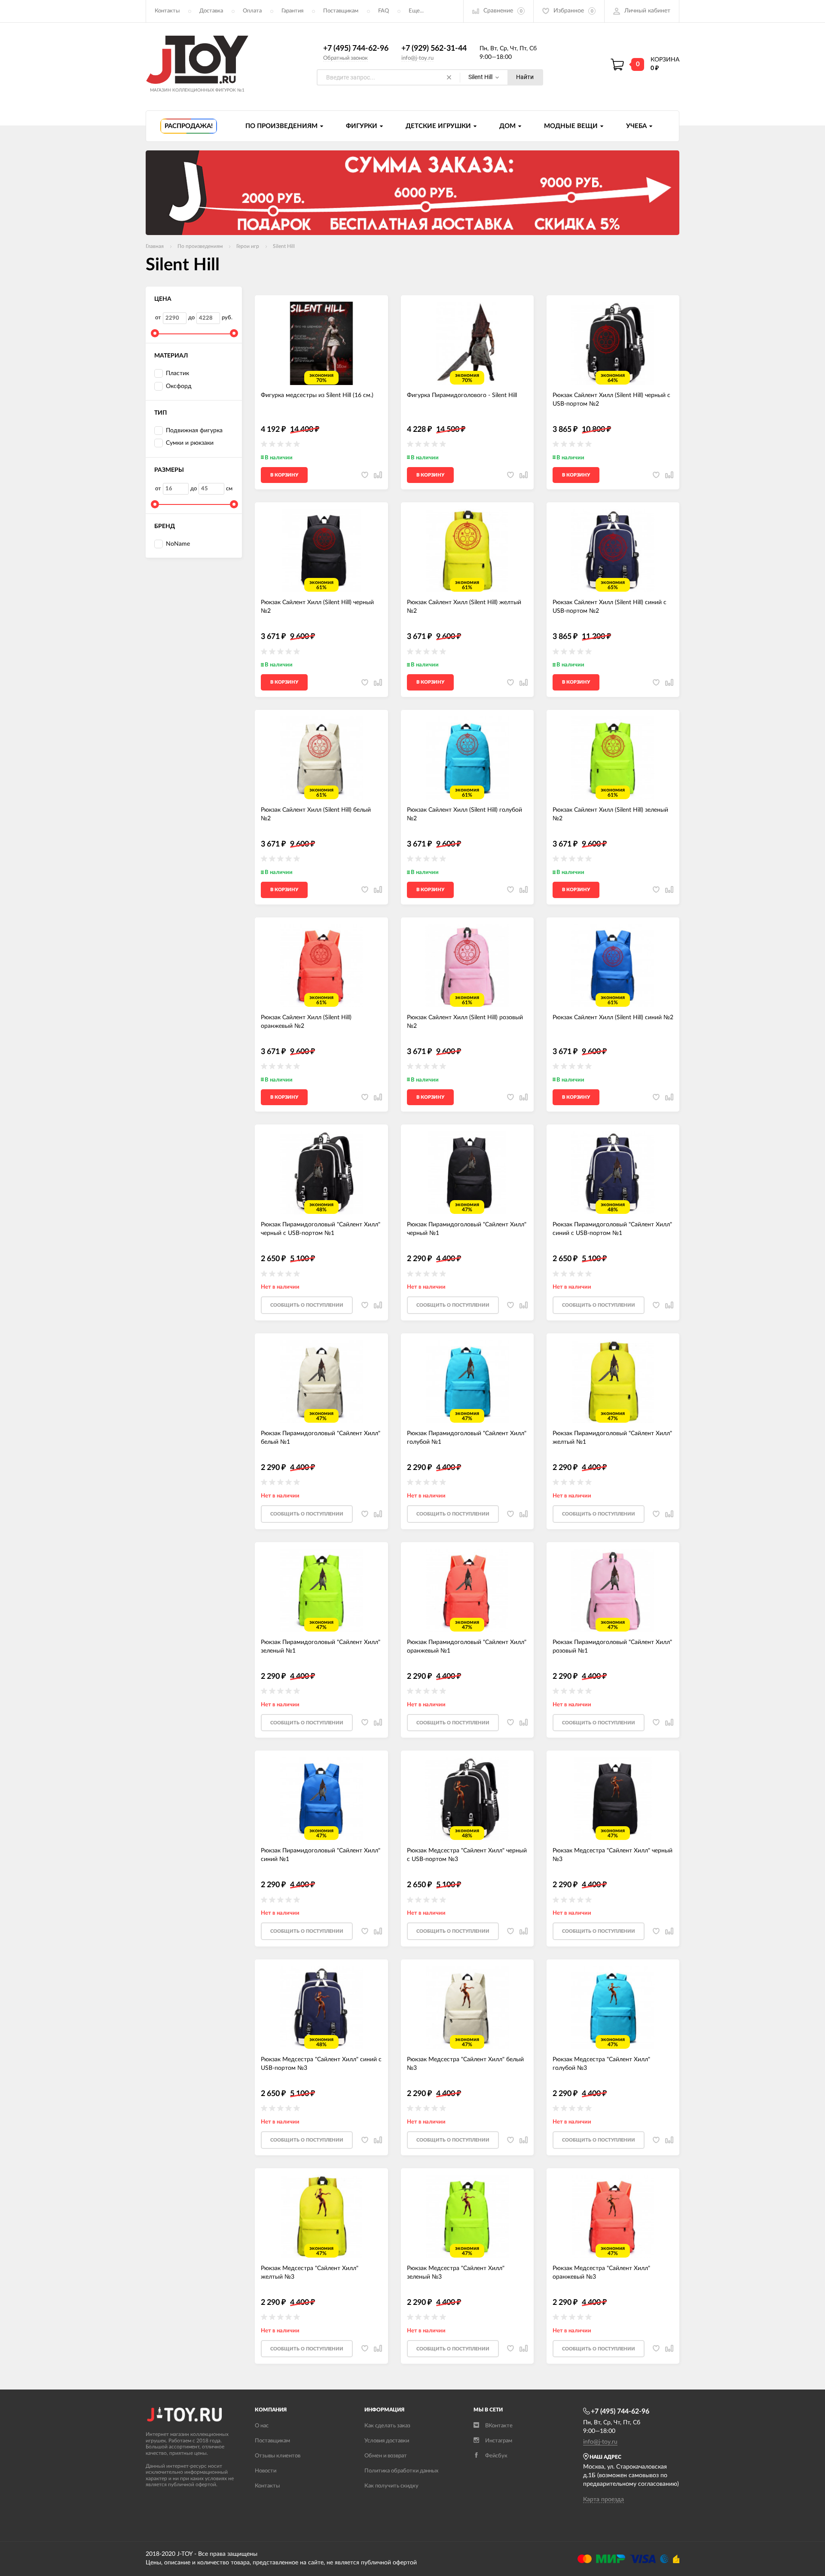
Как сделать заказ (387, 2426)
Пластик (177, 373)
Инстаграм (499, 2441)
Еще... (416, 11)
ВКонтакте (499, 2426)
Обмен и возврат (386, 2456)
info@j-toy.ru (417, 58)
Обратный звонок (345, 58)
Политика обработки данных (401, 2471)
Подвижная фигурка (194, 431)
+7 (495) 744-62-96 (356, 49)
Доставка (211, 11)
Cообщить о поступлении (307, 1305)
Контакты (167, 11)
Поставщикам (341, 11)
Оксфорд (179, 386)
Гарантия (292, 11)
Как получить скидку (391, 2486)
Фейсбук (496, 2456)
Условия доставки (387, 2441)
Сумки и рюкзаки (190, 443)
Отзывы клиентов (278, 2456)
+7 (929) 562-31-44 (434, 49)
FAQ (383, 11)
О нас (262, 2426)
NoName (178, 544)
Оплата (252, 11)
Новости (266, 2471)
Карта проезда (603, 2500)
